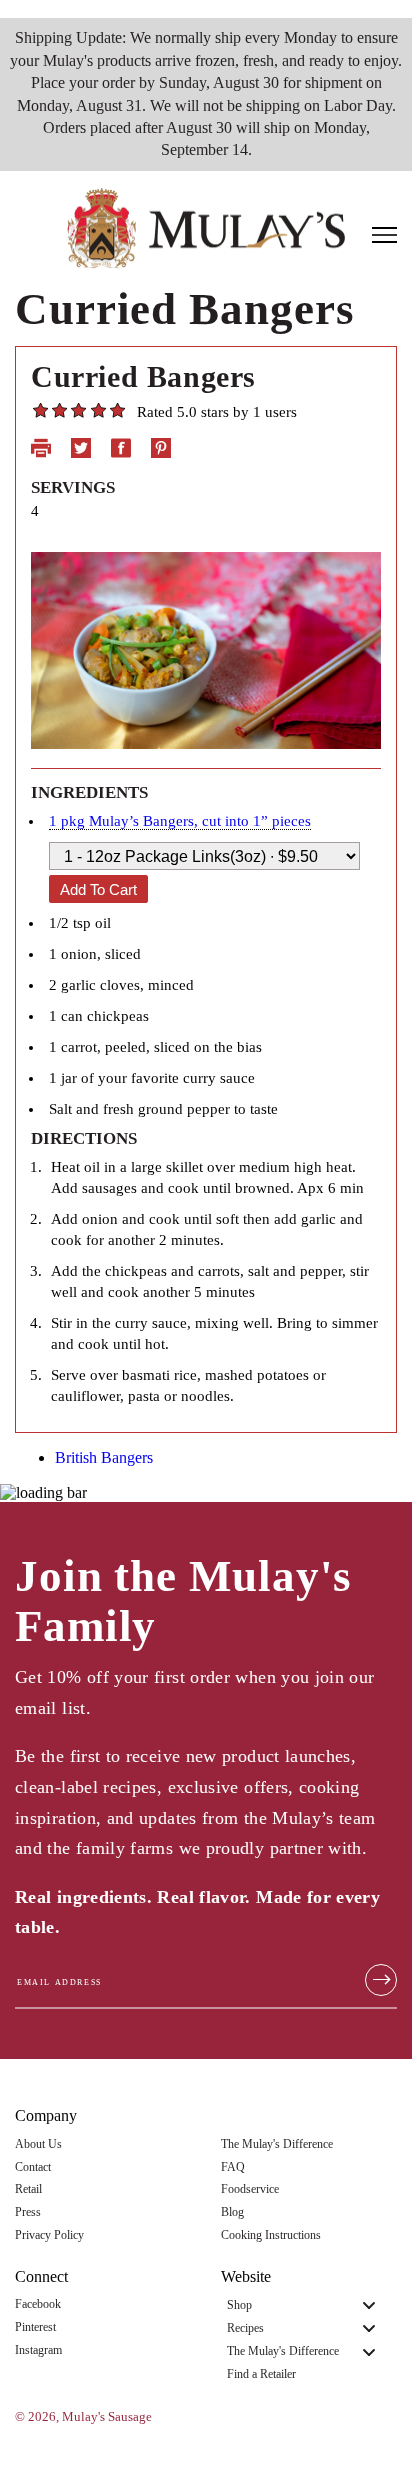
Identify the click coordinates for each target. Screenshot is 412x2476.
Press (28, 2212)
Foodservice (250, 2189)
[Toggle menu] (369, 2305)
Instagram (38, 2350)
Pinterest (35, 2327)
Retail (28, 2189)
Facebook (38, 2304)
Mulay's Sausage (107, 2417)
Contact (33, 2167)
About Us (38, 2144)
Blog (232, 2212)
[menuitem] (309, 2305)
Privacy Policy (49, 2235)
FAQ (233, 2167)
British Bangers (104, 1457)
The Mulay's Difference (277, 2144)
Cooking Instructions (271, 2235)
